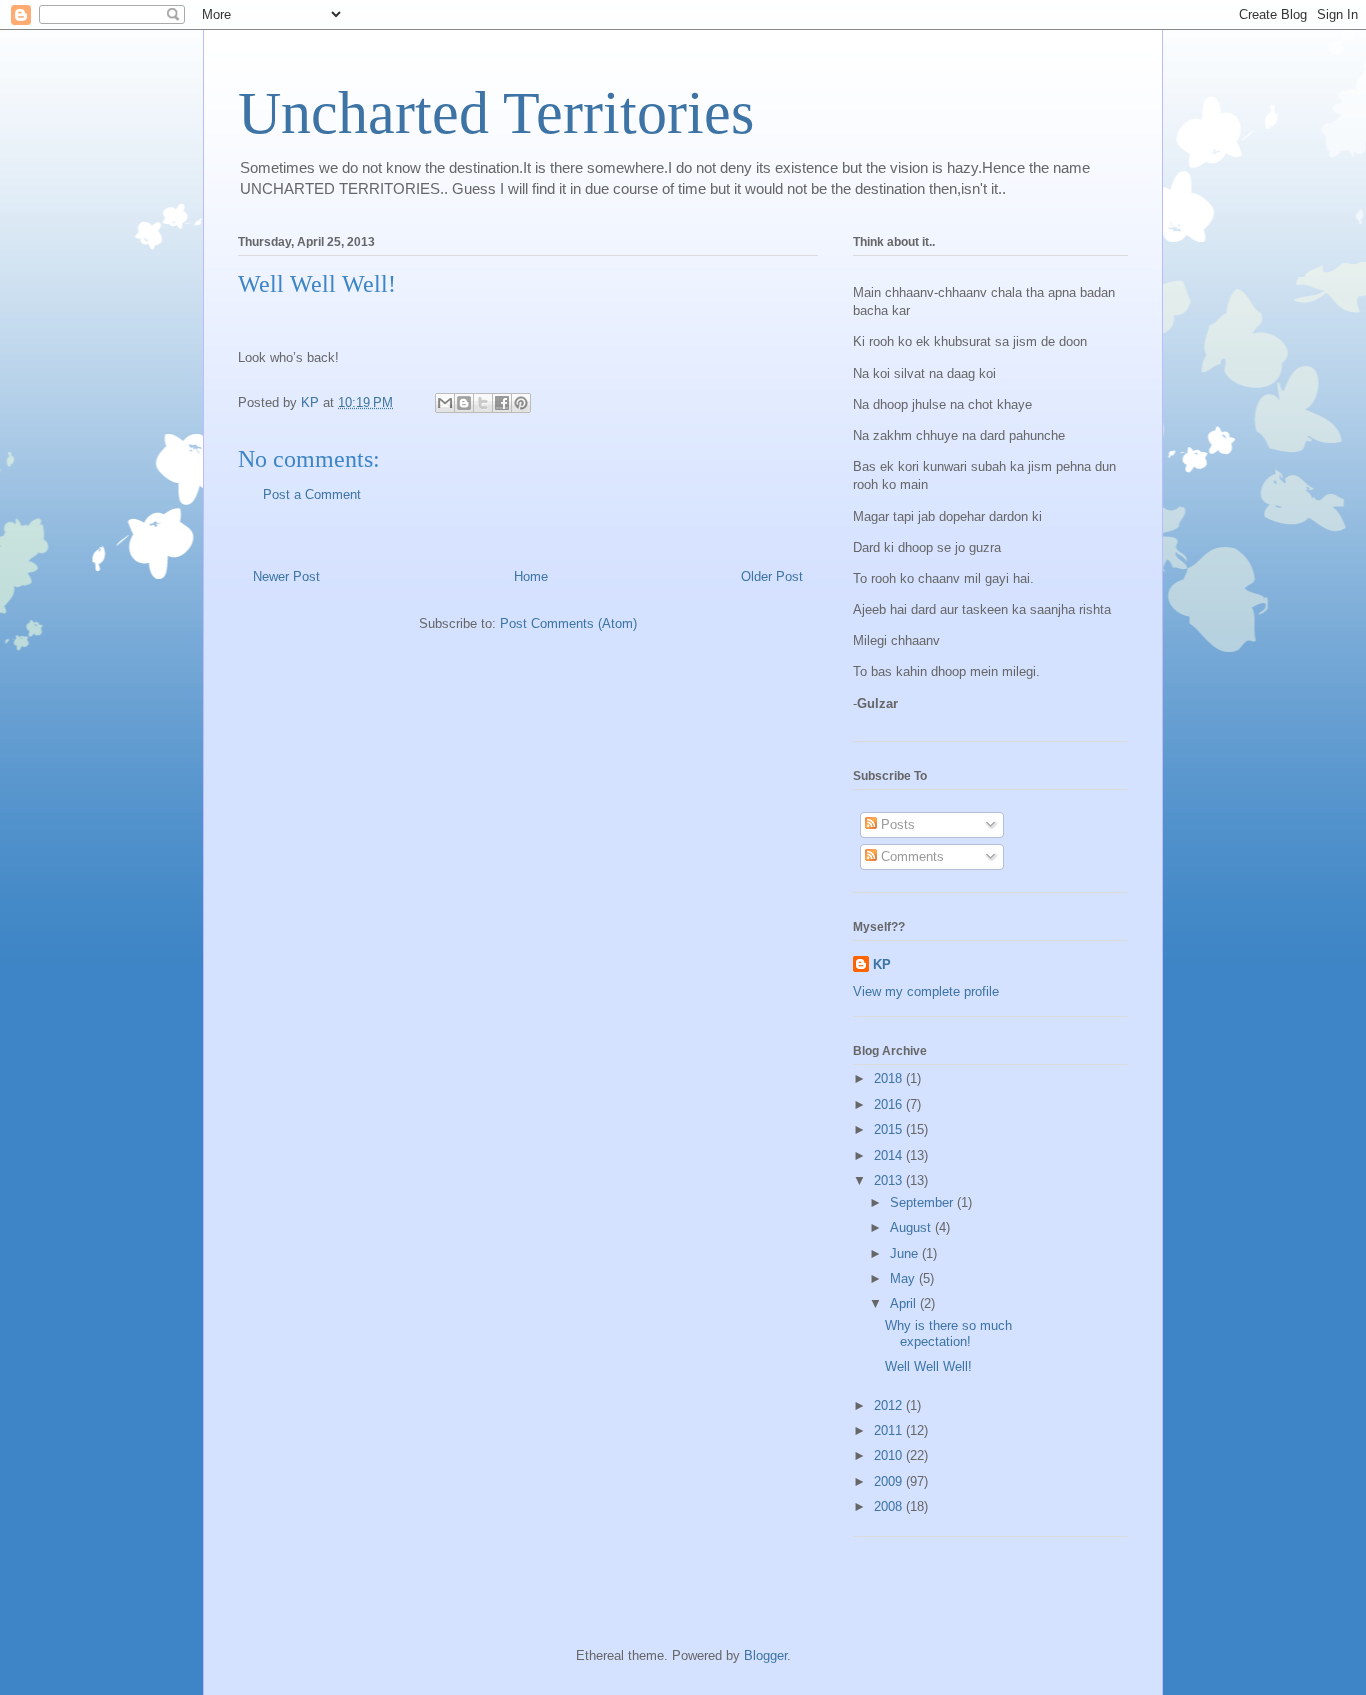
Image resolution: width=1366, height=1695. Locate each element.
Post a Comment (312, 494)
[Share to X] (483, 403)
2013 (890, 1180)
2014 (890, 1155)
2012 (890, 1405)
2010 (890, 1455)
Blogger (765, 1655)
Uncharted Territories (496, 113)
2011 (890, 1430)
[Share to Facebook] (502, 403)
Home (531, 576)
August (912, 1227)
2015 (890, 1129)
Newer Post (286, 576)
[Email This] (445, 403)
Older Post (772, 576)
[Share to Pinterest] (521, 403)
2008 (890, 1506)
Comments (910, 856)
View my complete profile (926, 991)
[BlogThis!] (464, 403)
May (904, 1278)
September (923, 1202)
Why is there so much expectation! (948, 1333)
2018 (890, 1078)
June (906, 1253)
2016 (890, 1104)
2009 (890, 1481)
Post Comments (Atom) (568, 623)
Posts (896, 824)
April (905, 1303)
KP (882, 964)
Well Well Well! (928, 1366)
